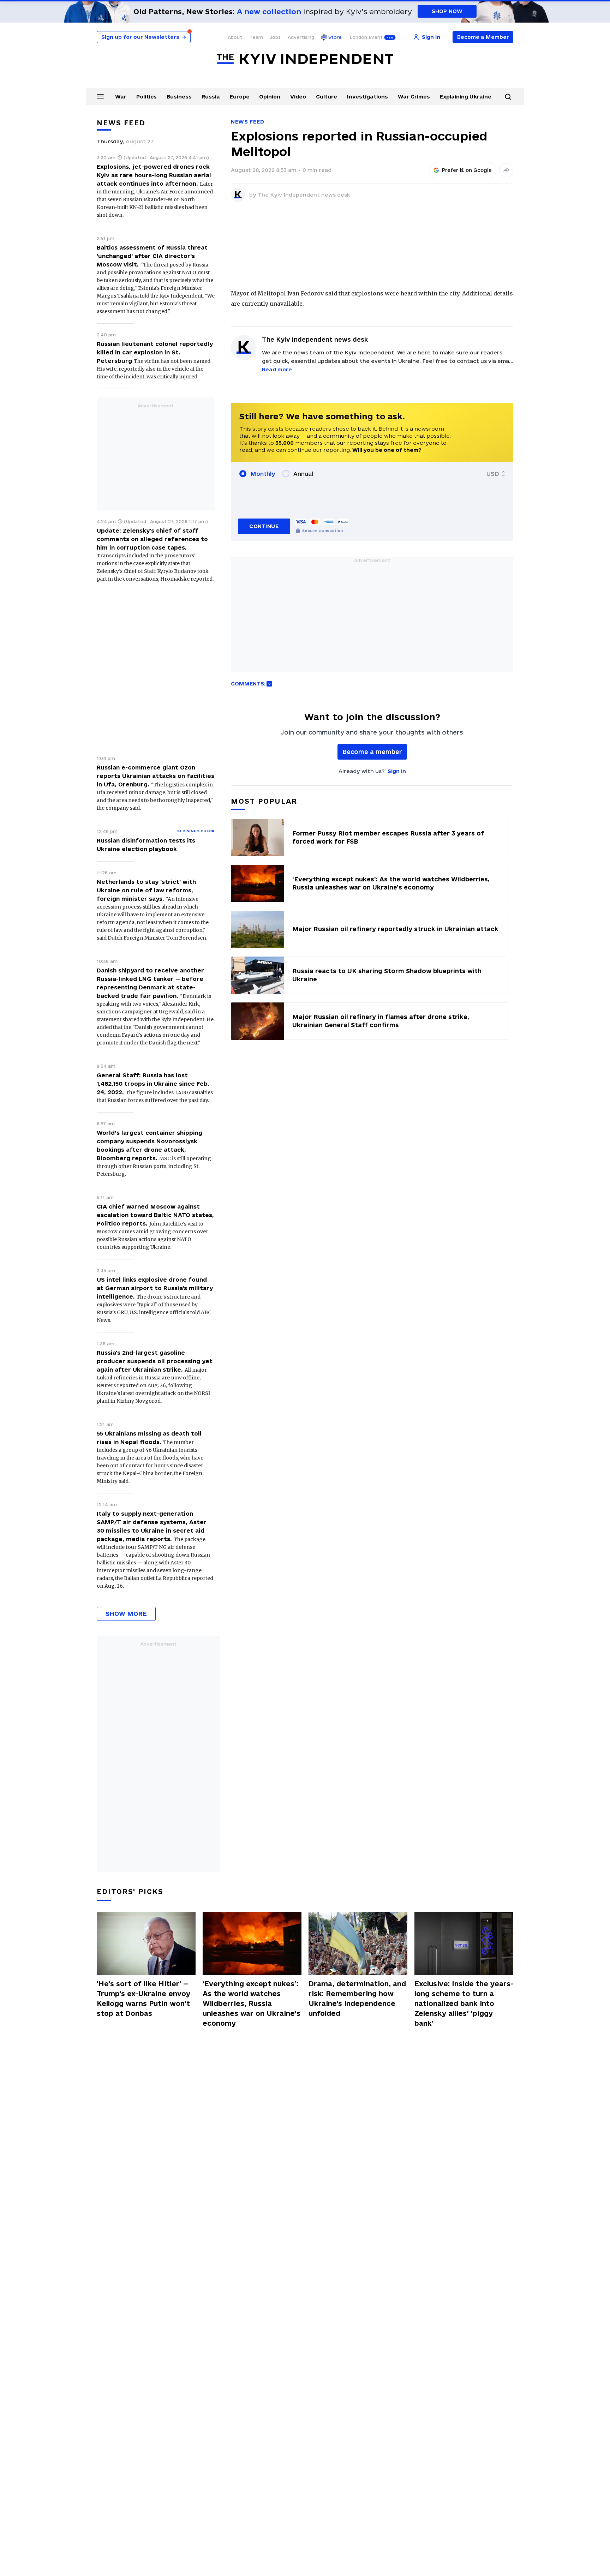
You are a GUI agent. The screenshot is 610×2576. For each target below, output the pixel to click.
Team (256, 37)
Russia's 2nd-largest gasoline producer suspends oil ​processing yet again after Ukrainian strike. (155, 1361)
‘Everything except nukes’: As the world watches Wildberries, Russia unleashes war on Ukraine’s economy (252, 2003)
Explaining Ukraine (466, 97)
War (121, 97)
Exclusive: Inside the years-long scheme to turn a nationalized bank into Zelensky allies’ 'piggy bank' (464, 2003)
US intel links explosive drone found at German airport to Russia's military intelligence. (155, 1288)
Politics (146, 97)
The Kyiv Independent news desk (304, 195)
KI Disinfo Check (196, 831)
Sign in (397, 771)
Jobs (275, 37)
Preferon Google (467, 170)
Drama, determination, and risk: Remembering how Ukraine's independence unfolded (357, 1999)
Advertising (301, 37)
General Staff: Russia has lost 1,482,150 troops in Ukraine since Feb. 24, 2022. (153, 1084)
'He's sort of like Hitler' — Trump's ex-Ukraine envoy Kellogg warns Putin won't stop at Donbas (143, 1999)
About (235, 37)
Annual (303, 474)
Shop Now (447, 11)
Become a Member (483, 37)
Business (179, 97)
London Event (366, 37)
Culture (327, 97)
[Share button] (506, 170)
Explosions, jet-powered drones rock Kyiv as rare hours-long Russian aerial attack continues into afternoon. (154, 175)
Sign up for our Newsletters (144, 37)
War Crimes (414, 97)
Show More (126, 1614)
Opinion (270, 97)
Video (298, 97)
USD (493, 474)
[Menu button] (100, 96)
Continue (264, 526)
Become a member (372, 752)
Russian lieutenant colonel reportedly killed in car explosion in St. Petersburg (155, 352)
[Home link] (305, 59)
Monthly (263, 474)
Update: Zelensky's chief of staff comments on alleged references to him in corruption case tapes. (152, 539)
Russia (211, 97)
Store (335, 37)
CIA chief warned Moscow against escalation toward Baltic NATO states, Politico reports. (155, 1215)
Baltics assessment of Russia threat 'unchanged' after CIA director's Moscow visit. (152, 256)
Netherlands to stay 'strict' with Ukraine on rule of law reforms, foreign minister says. (146, 890)
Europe (240, 97)
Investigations (367, 97)
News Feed (247, 122)
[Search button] (508, 97)
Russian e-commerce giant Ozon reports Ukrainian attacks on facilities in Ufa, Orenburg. (156, 776)
